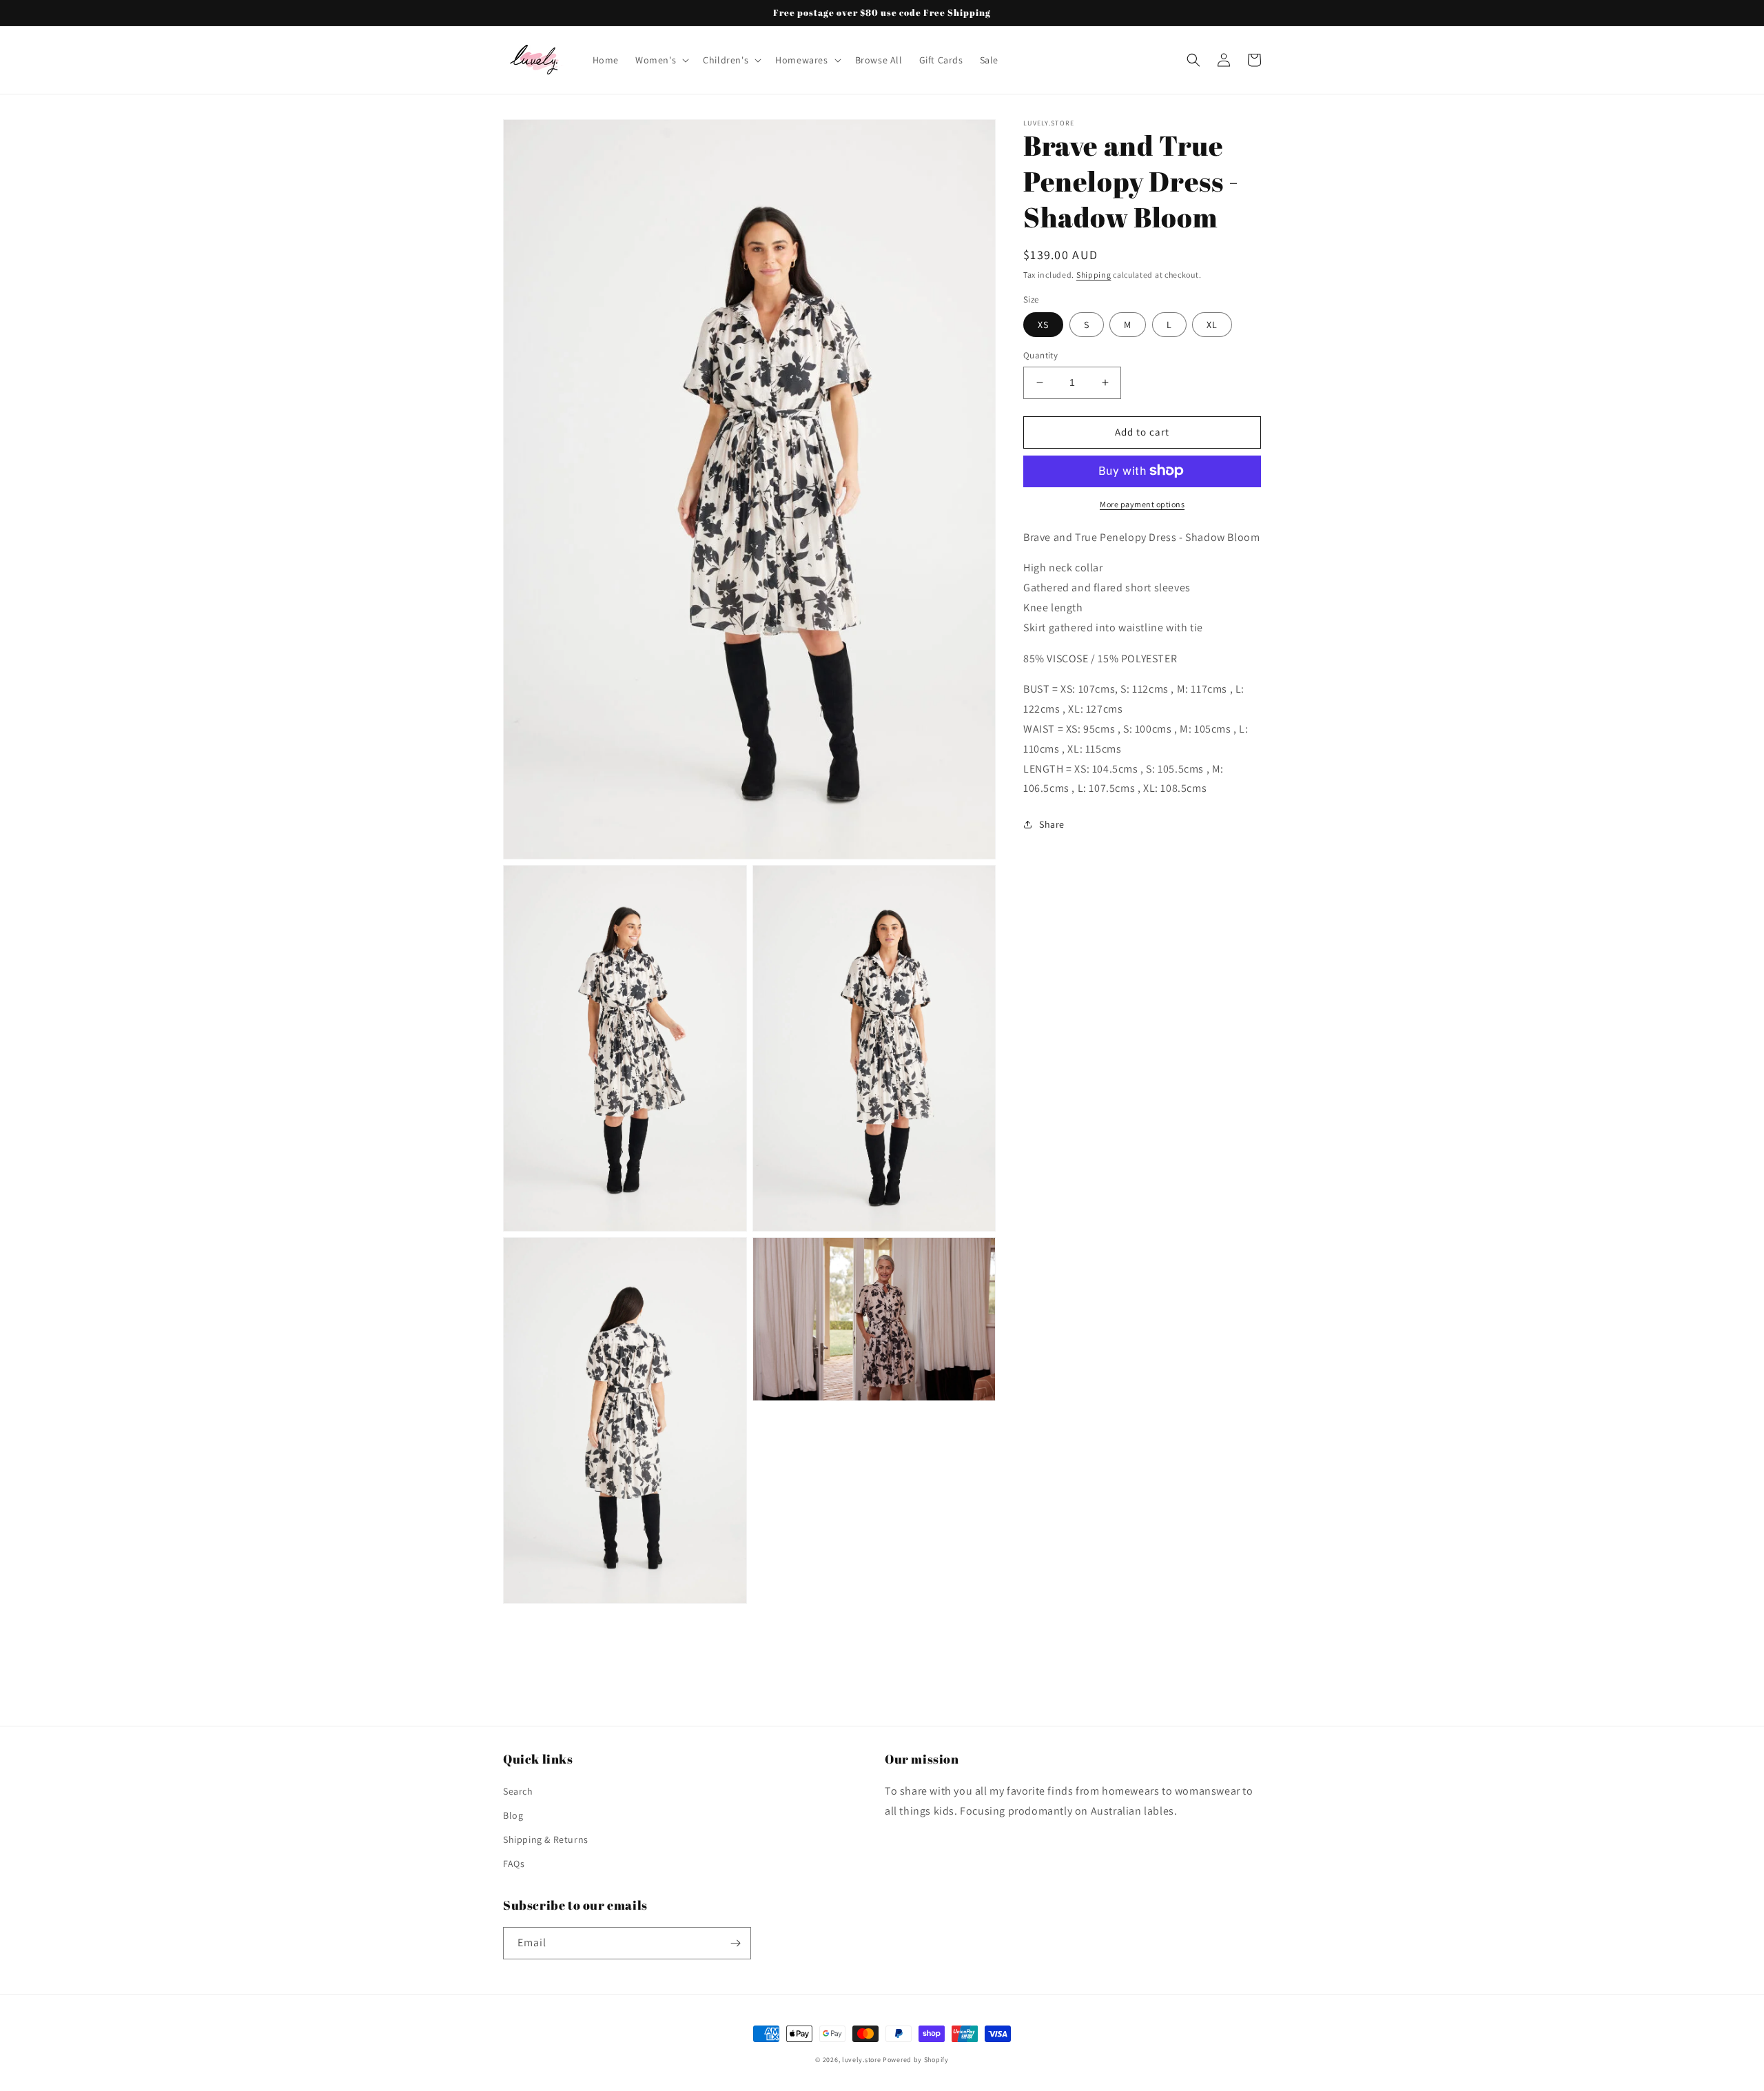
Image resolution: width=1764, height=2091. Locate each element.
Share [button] (1052, 824)
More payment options (1142, 503)
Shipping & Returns (546, 1839)
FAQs (514, 1864)
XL (1212, 325)
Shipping (1094, 275)
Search (518, 1791)
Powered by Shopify (916, 2060)
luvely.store (862, 2060)
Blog (513, 1815)
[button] (661, 60)
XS (1043, 325)
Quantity (1040, 355)
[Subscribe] (735, 1943)
